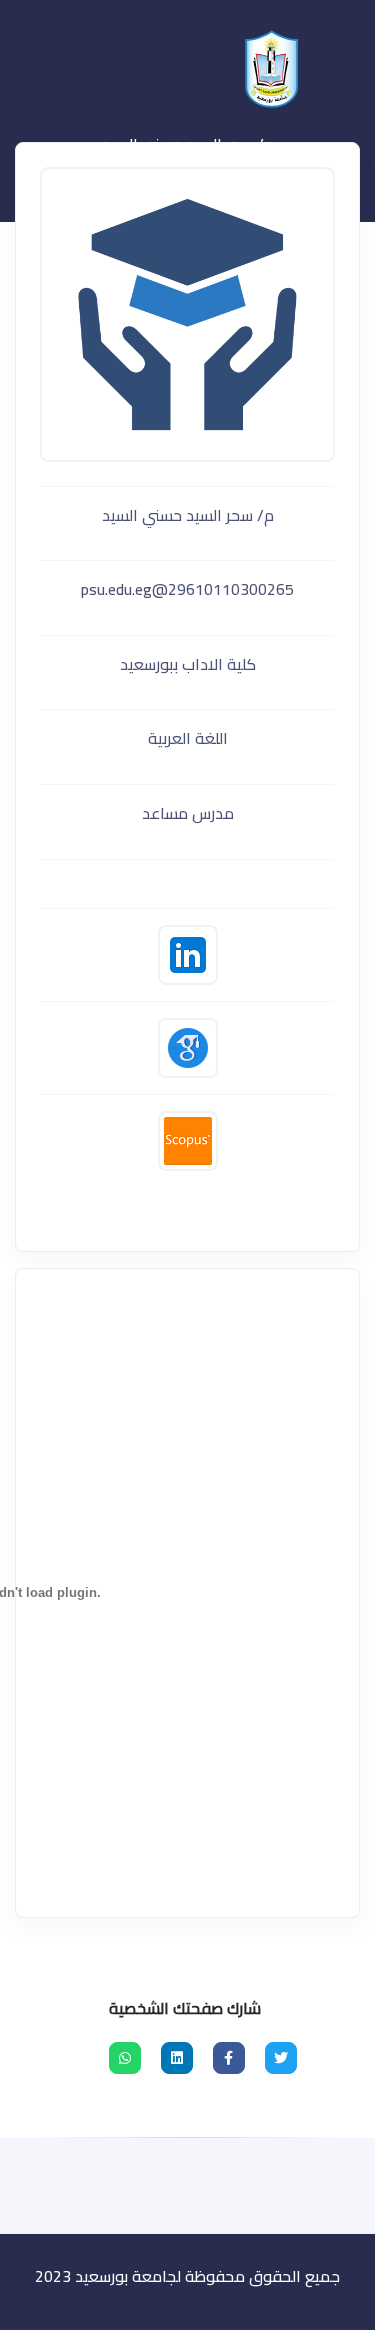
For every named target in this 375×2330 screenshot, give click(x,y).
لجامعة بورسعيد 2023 (108, 2276)
